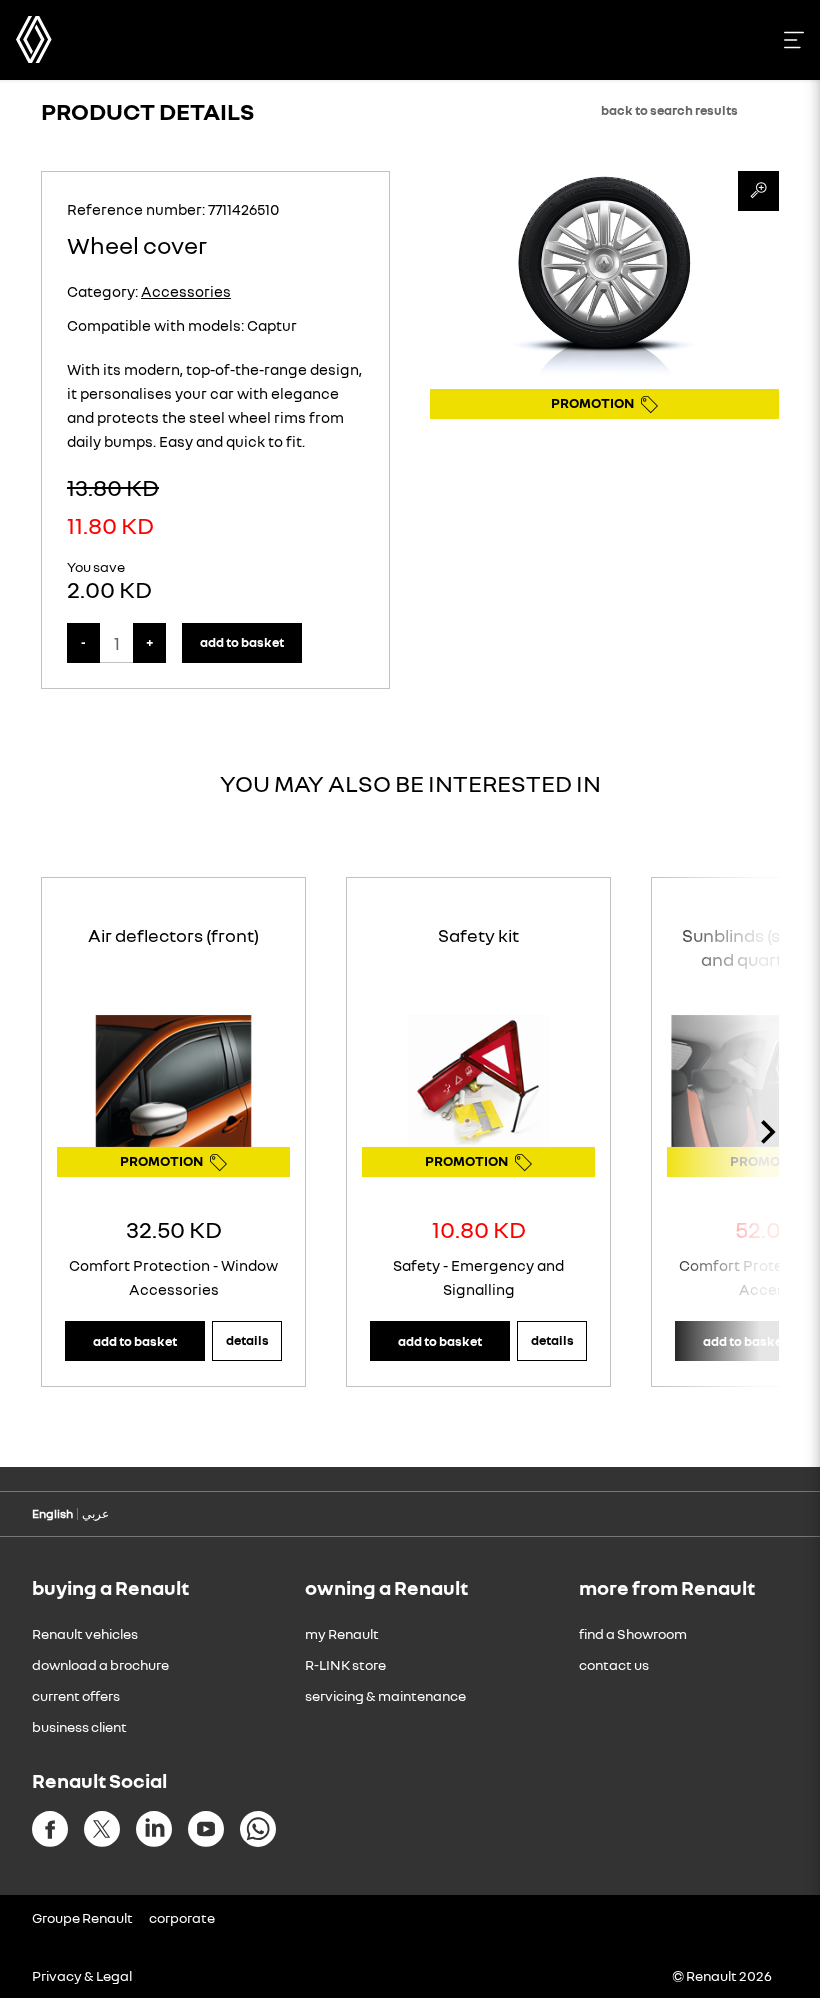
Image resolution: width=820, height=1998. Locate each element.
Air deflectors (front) (173, 935)
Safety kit (478, 935)
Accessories (186, 291)
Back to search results (669, 110)
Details (247, 1340)
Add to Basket (242, 642)
